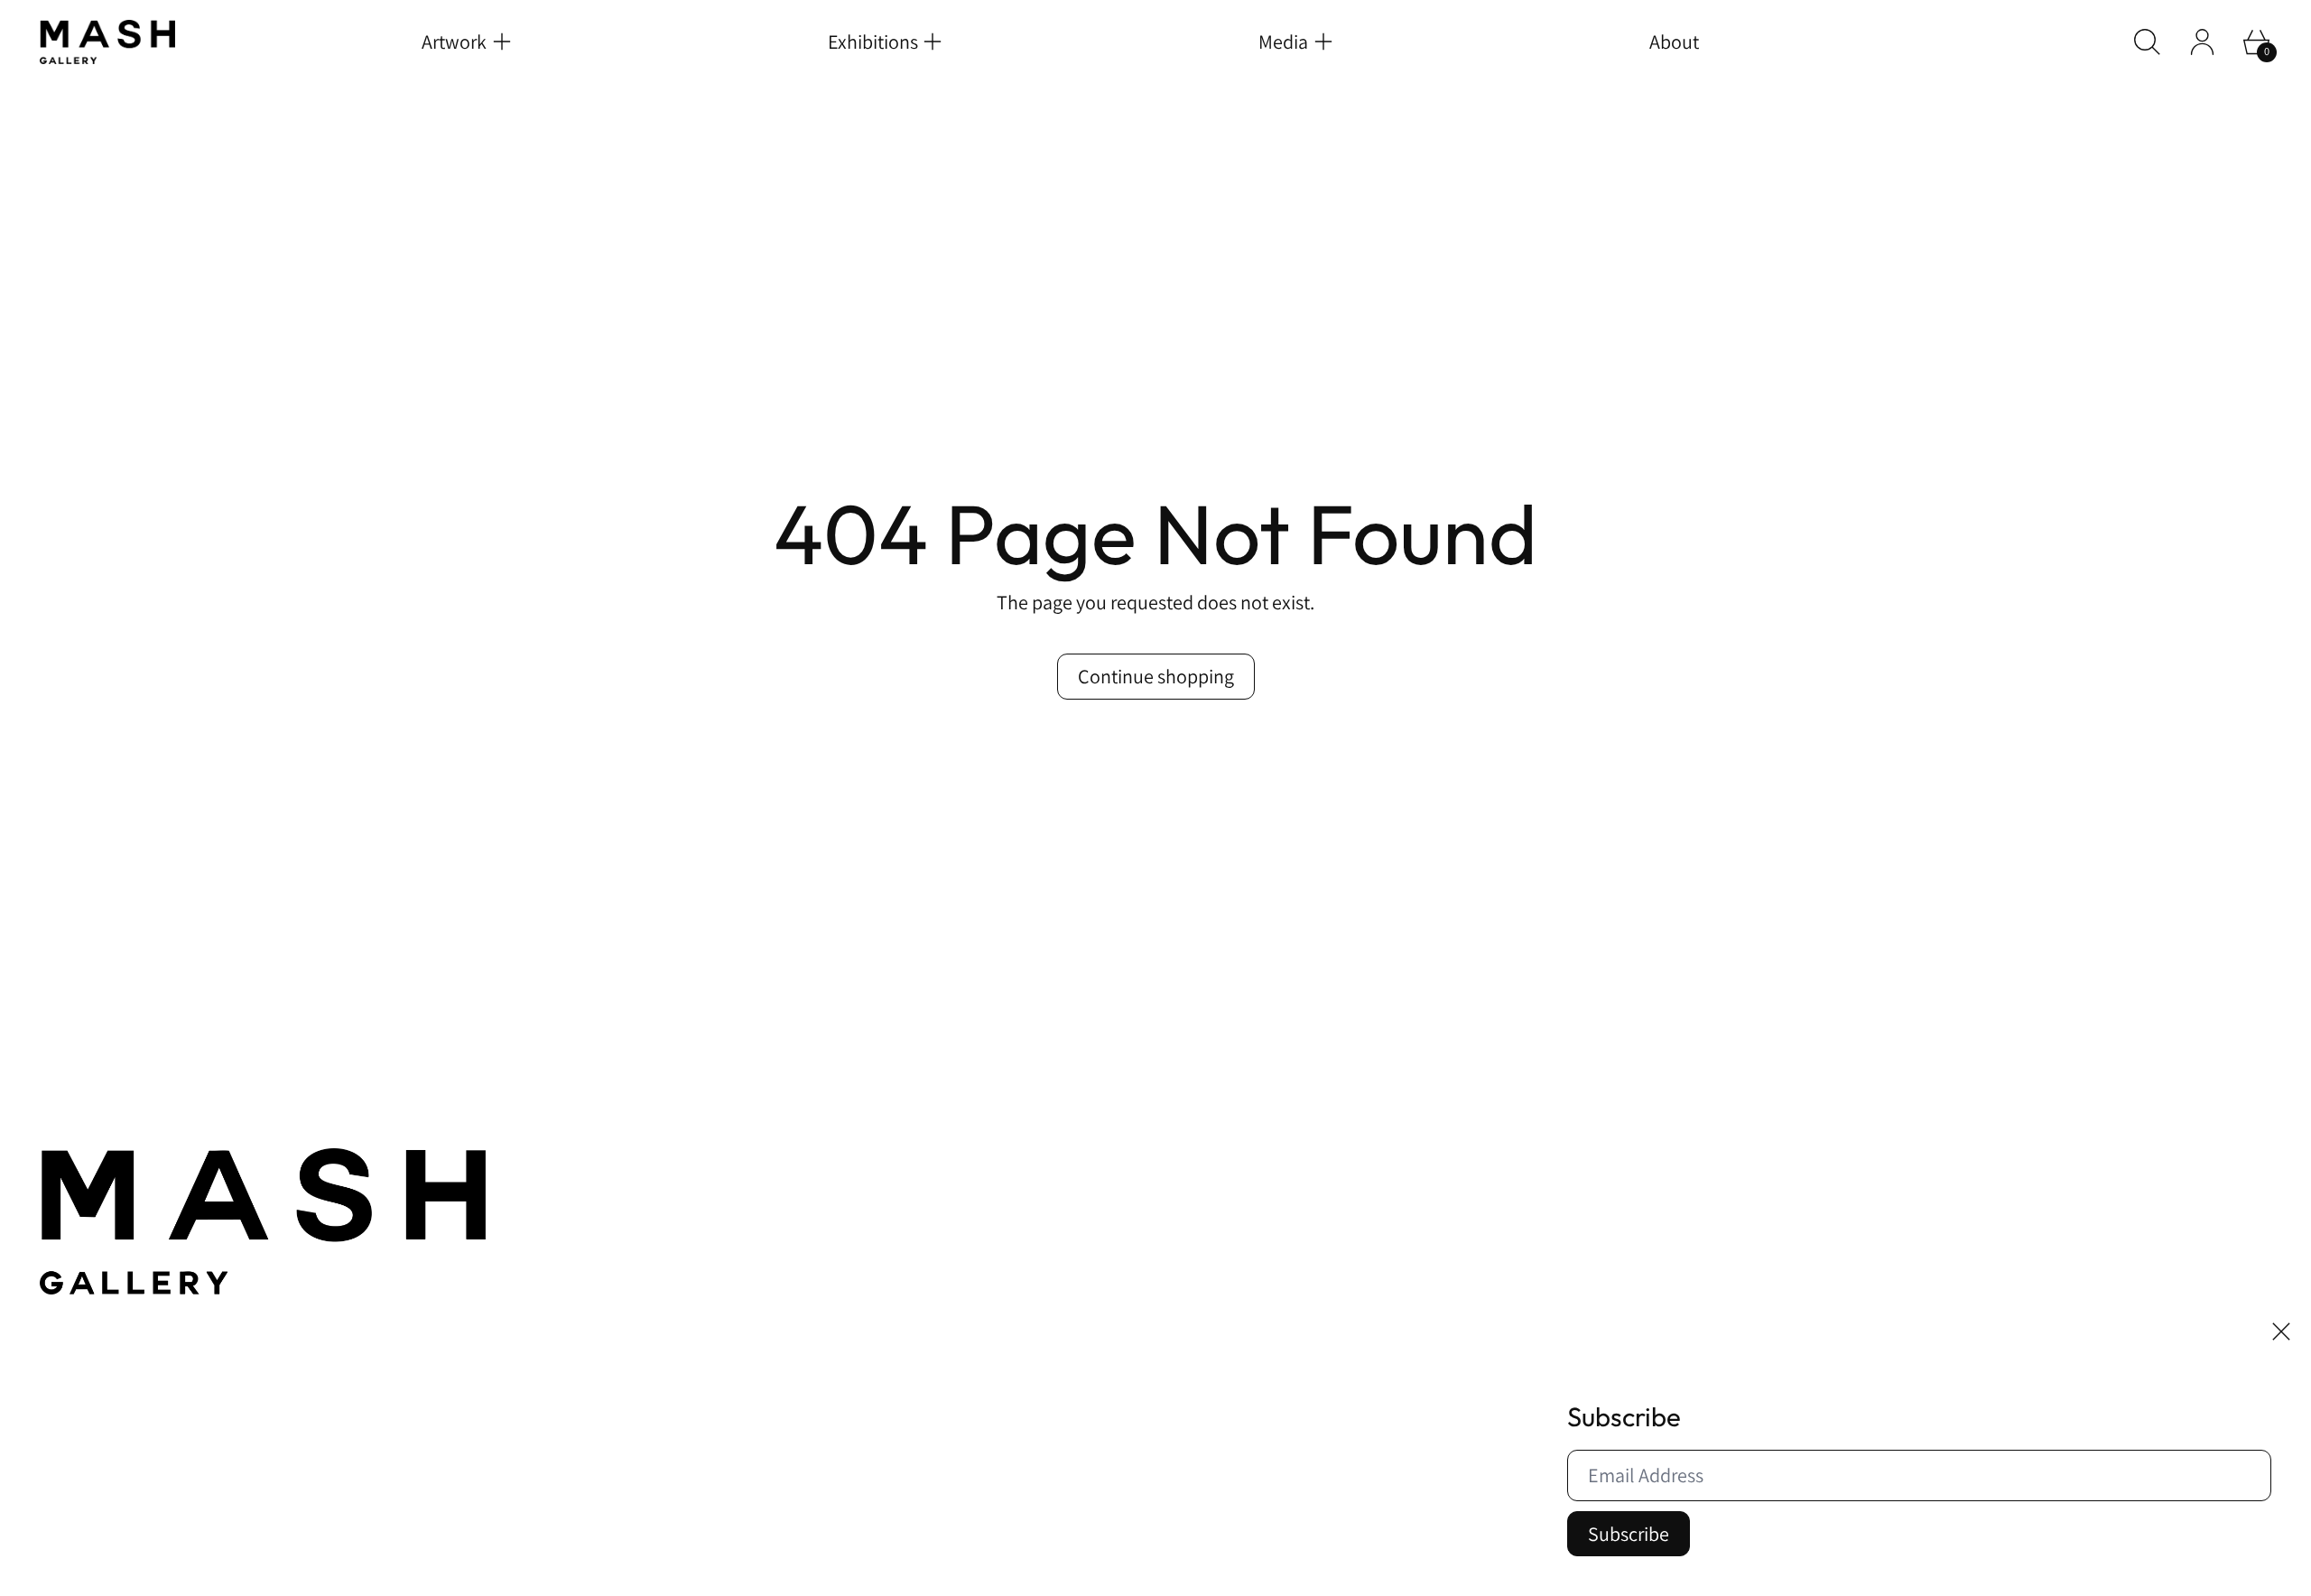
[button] (2147, 42)
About (1674, 42)
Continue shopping (1156, 676)
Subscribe (1629, 1534)
